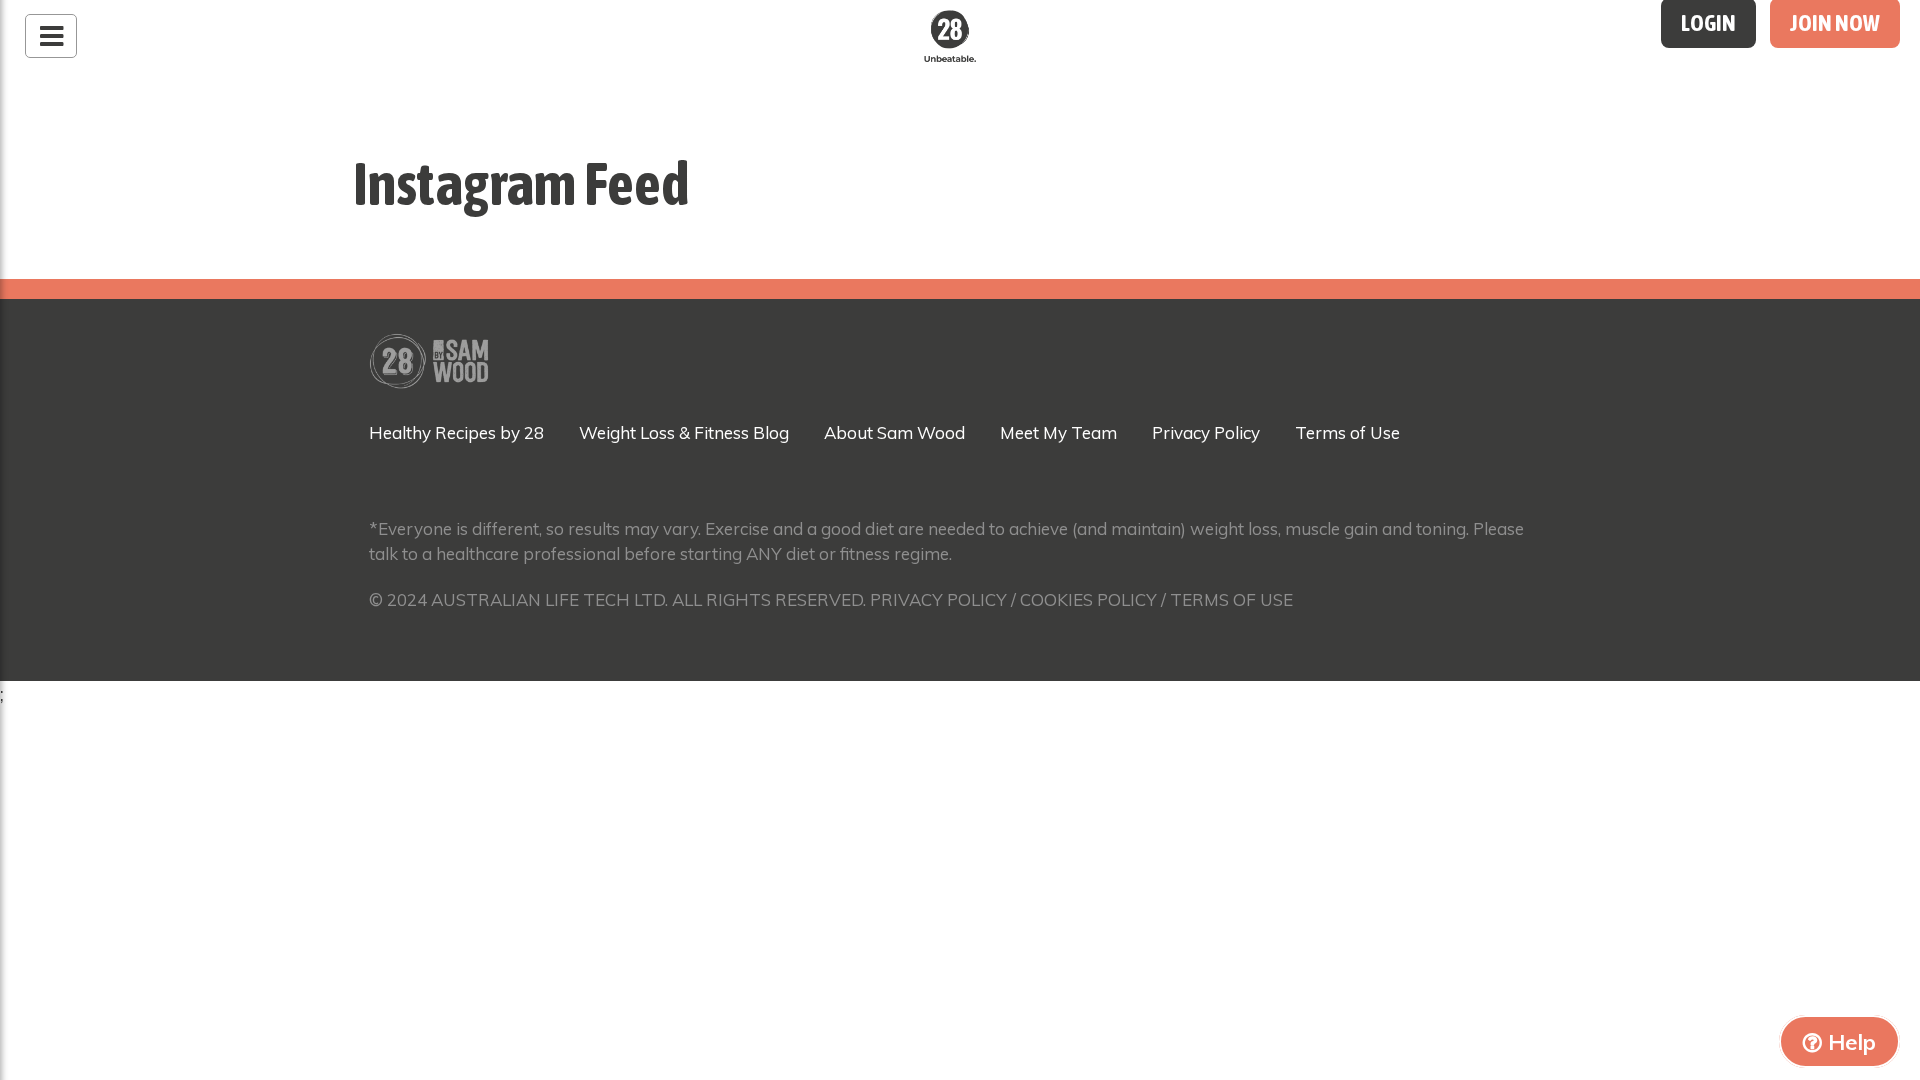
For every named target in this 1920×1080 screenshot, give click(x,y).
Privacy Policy (1206, 432)
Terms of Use (1347, 432)
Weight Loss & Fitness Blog (684, 432)
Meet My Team (1058, 432)
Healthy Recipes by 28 (456, 432)
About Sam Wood (894, 432)
